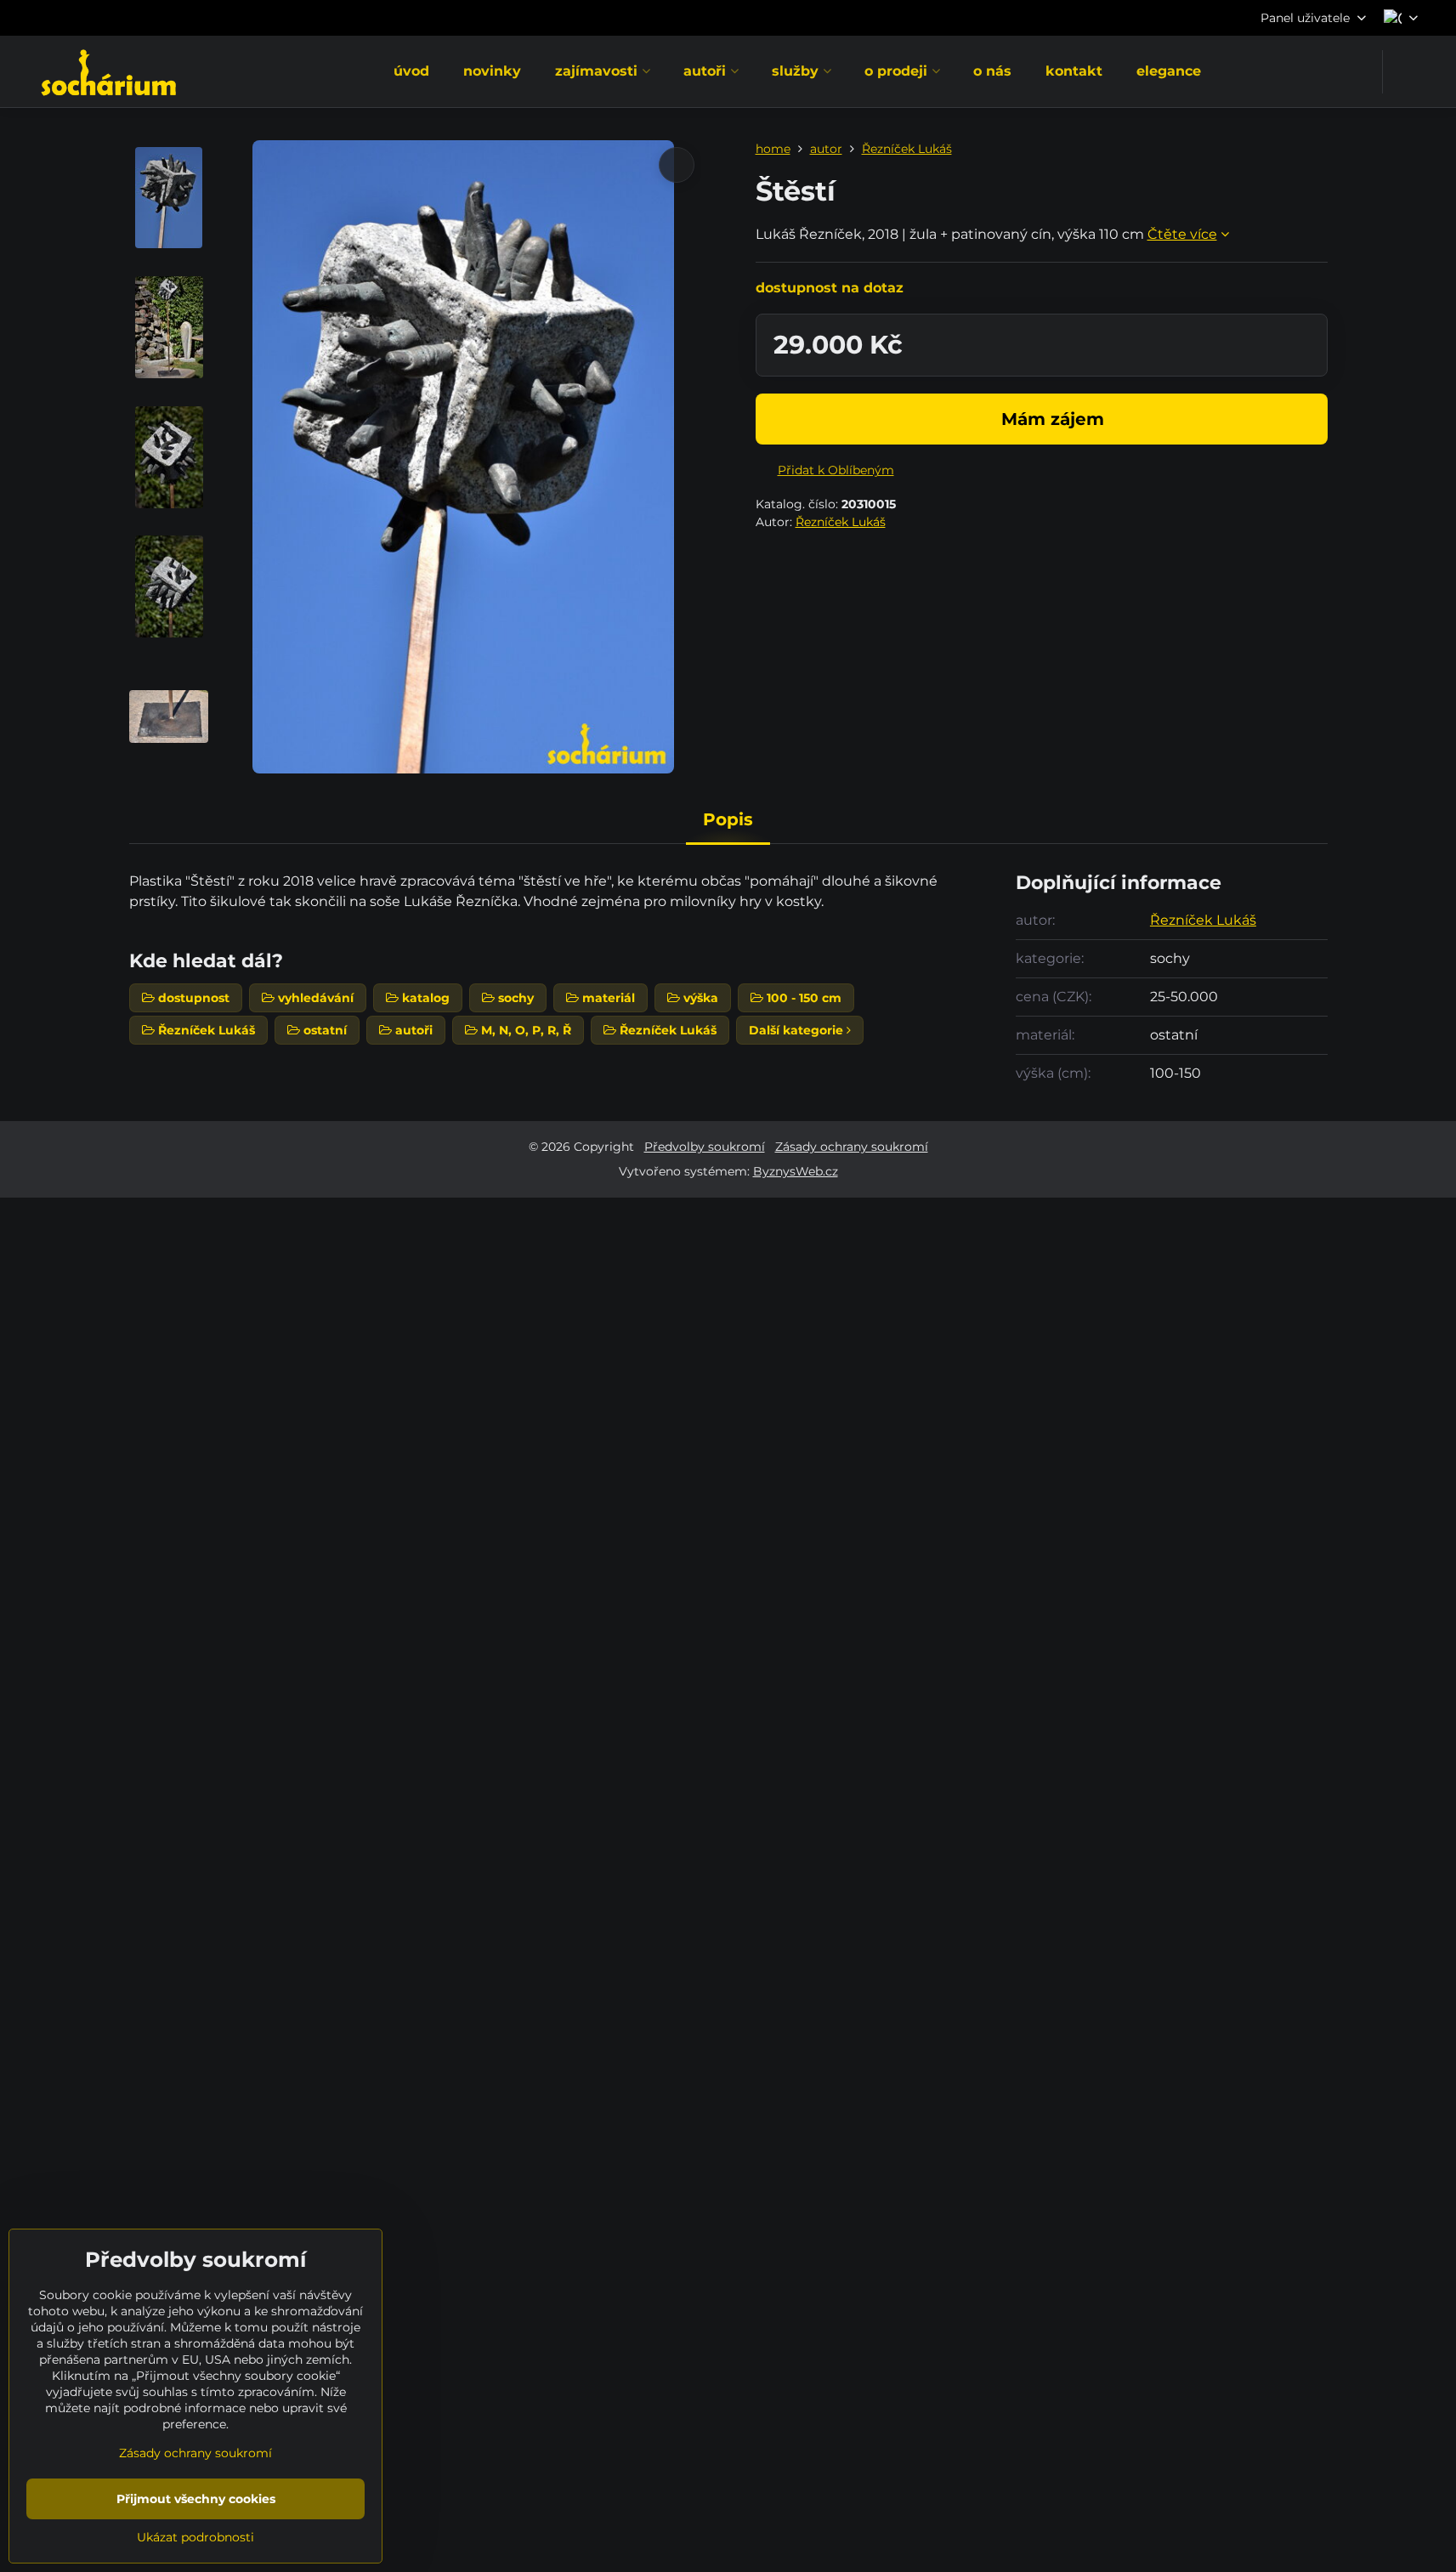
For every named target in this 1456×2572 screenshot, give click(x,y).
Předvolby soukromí (705, 1147)
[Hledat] (1406, 72)
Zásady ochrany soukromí (852, 1147)
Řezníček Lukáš (841, 522)
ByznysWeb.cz (796, 1171)
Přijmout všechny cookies (196, 2499)
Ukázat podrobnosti (195, 2537)
